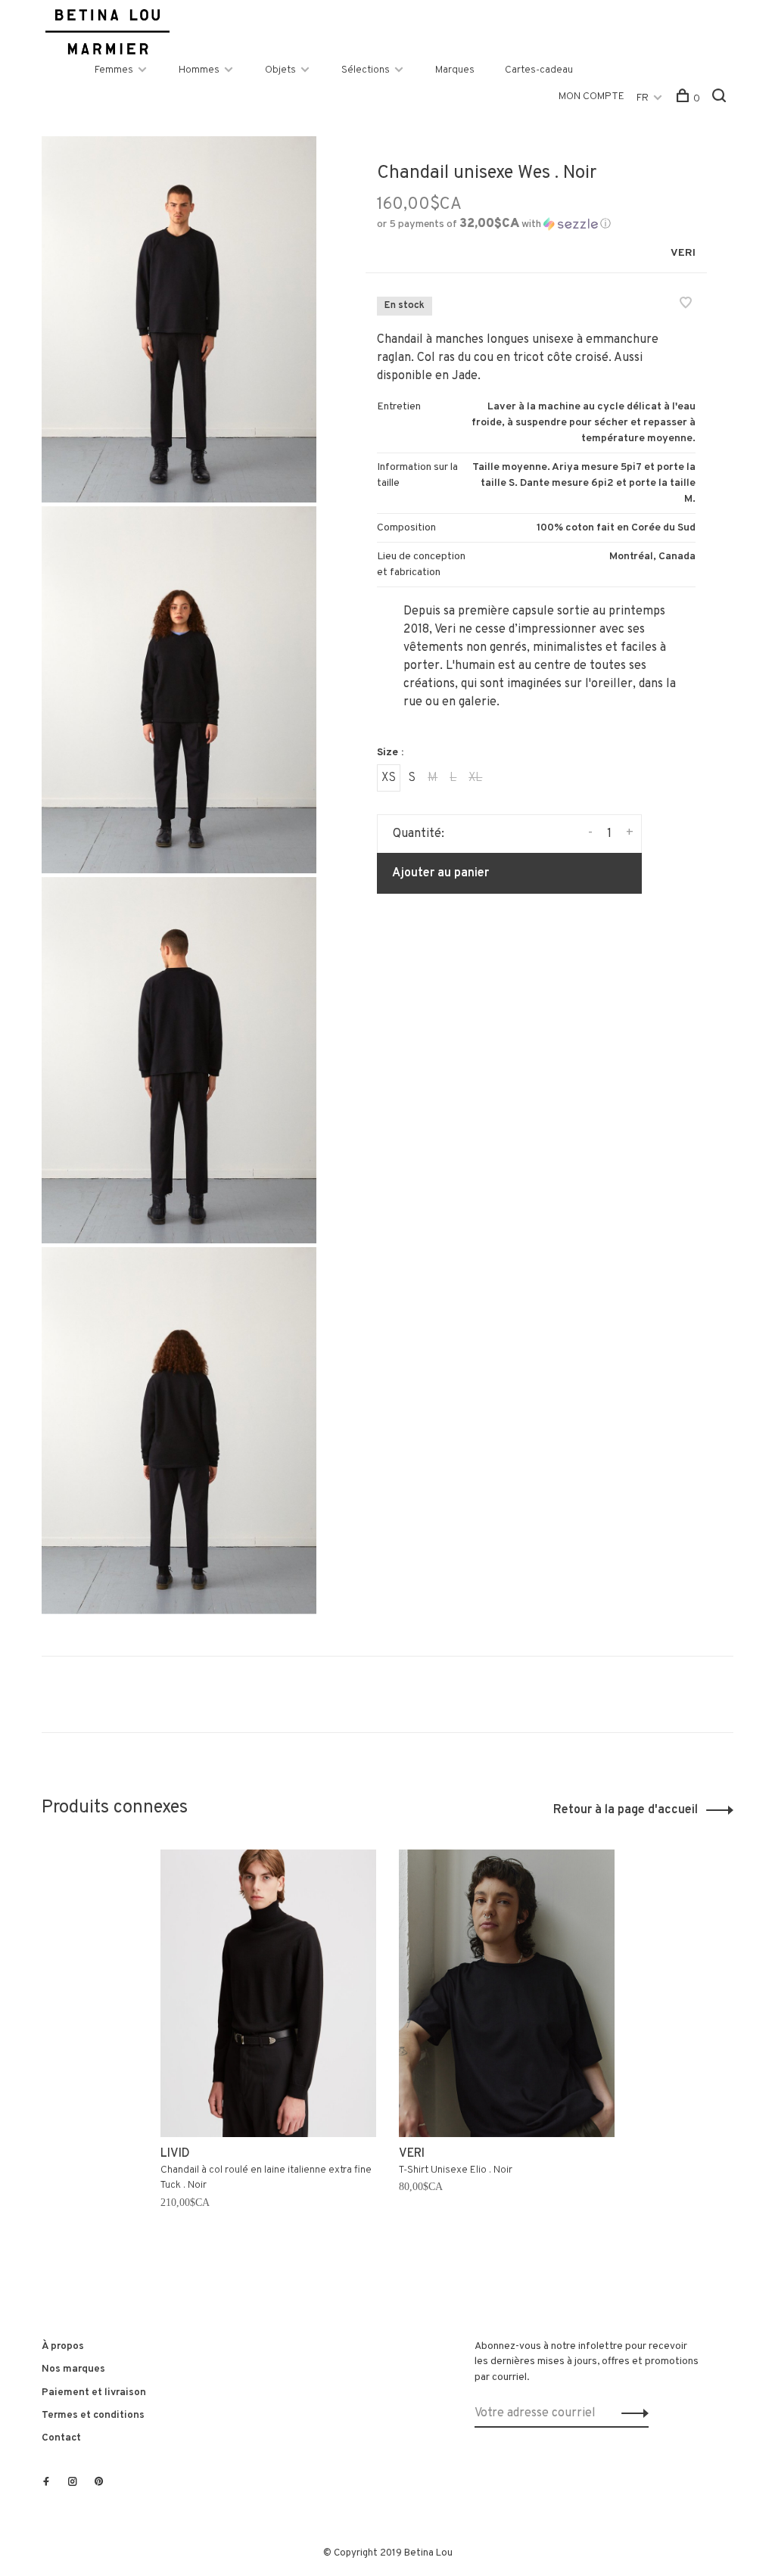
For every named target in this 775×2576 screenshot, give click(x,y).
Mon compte (591, 96)
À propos (63, 2346)
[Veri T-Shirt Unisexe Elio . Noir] (507, 1993)
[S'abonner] (631, 2413)
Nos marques (73, 2369)
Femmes (114, 70)
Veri (683, 253)
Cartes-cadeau (539, 70)
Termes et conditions (93, 2415)
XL (475, 778)
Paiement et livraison (94, 2392)
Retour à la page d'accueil (626, 1810)
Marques (455, 70)
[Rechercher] (721, 99)
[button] (494, 224)
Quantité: (419, 834)
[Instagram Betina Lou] (73, 2483)
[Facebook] (46, 2483)
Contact (61, 2438)
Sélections (366, 70)
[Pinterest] (99, 2483)
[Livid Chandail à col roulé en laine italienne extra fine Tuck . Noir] (268, 1993)
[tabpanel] (268, 2049)
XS (389, 778)
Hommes (199, 70)
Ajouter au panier (440, 873)
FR (643, 98)
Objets (280, 70)
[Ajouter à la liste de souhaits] (686, 305)
